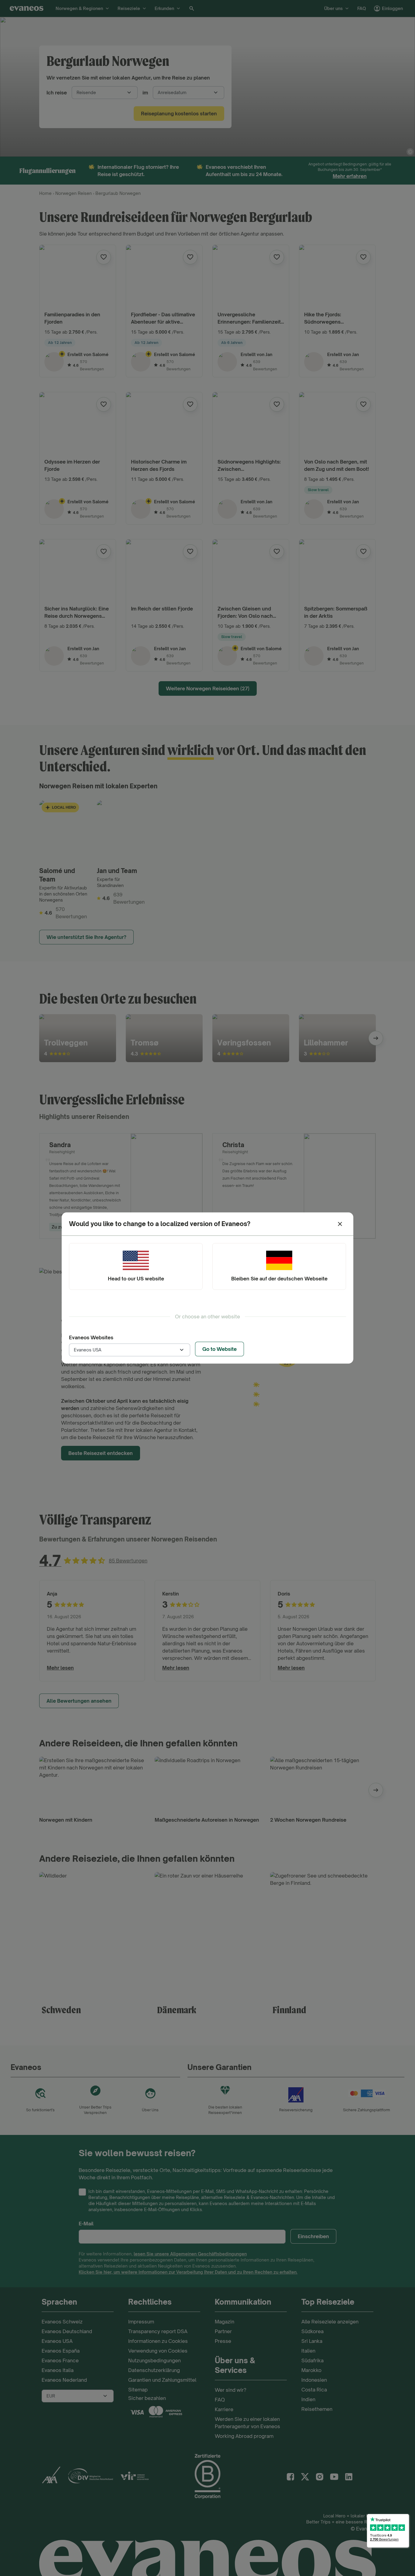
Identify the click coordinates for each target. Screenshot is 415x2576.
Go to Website (220, 1349)
